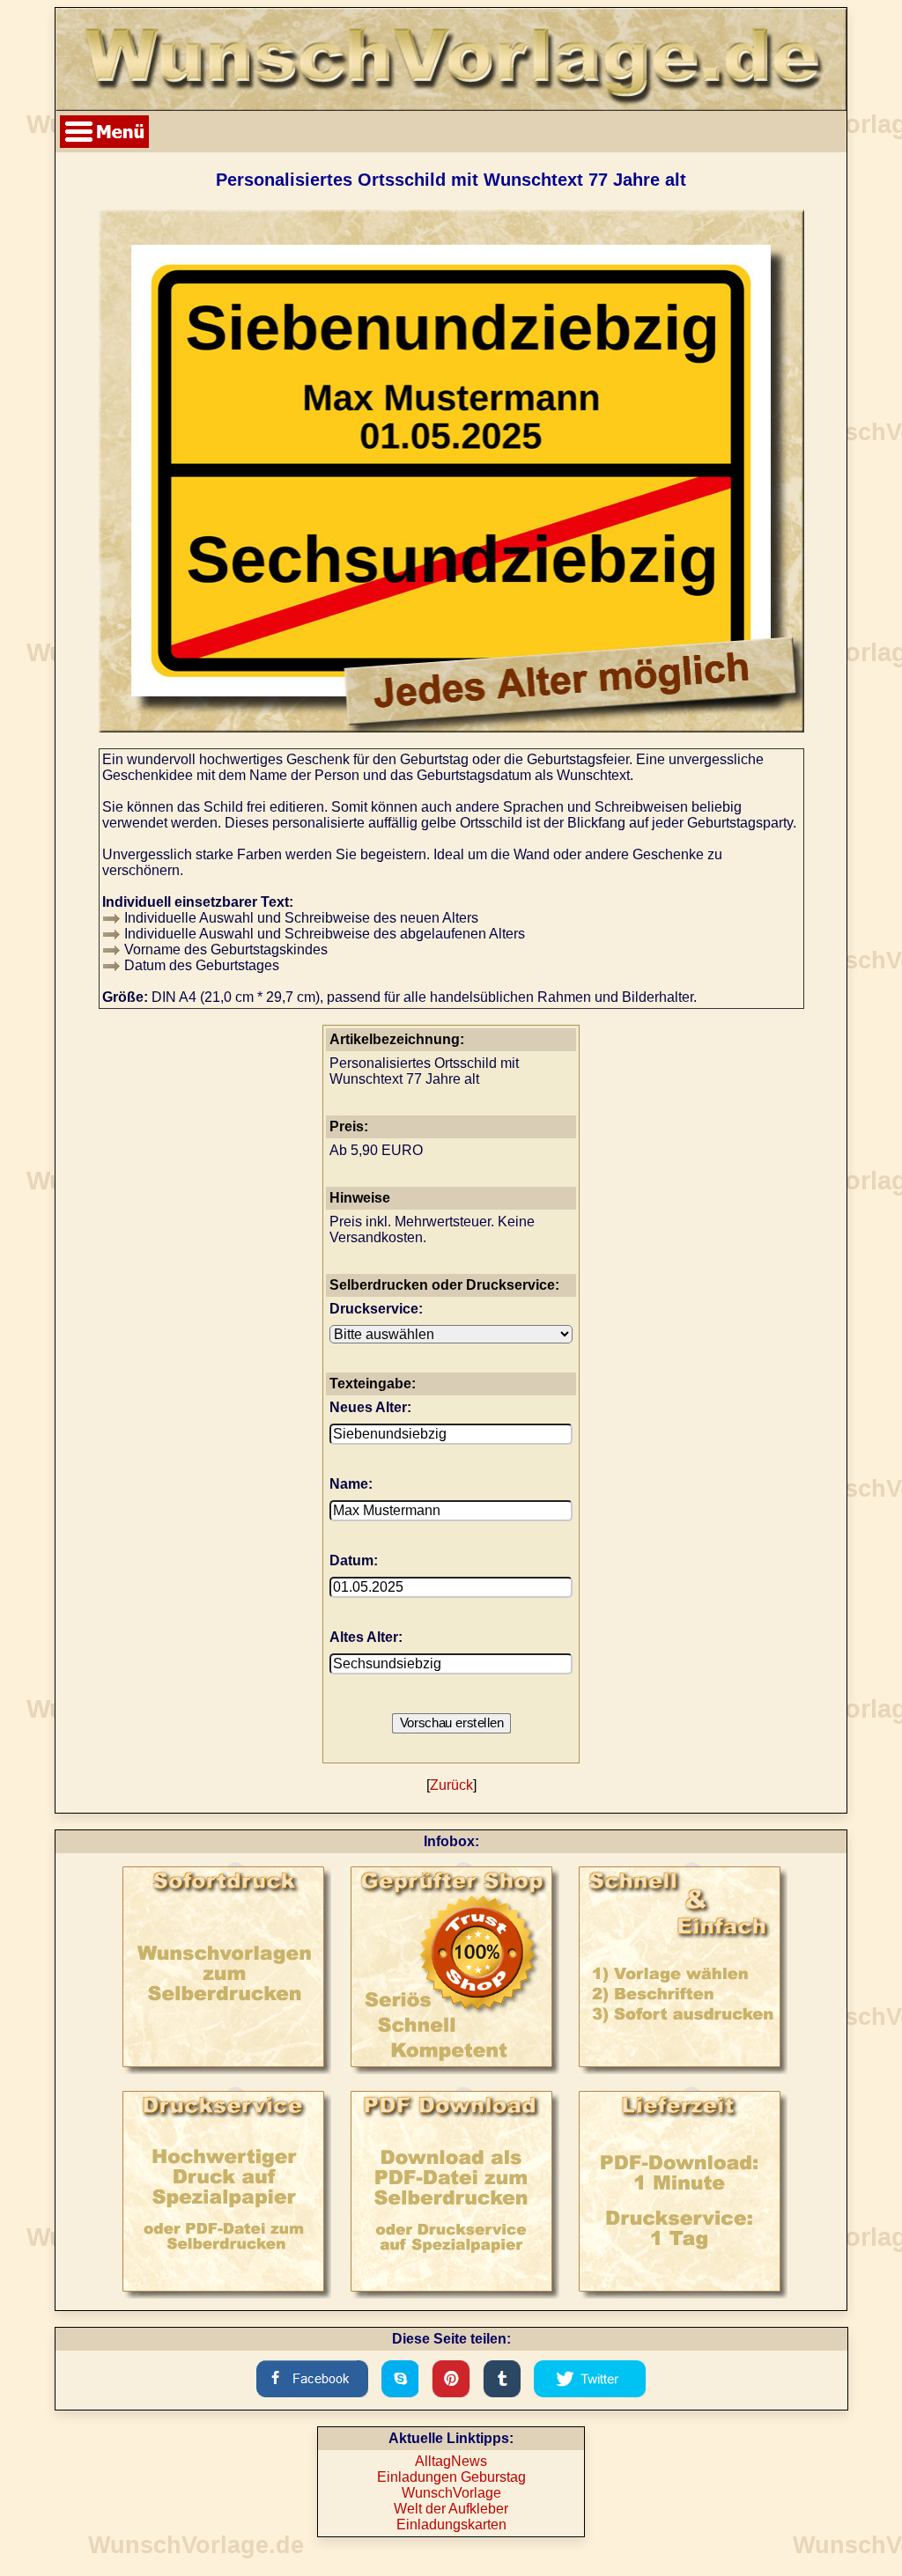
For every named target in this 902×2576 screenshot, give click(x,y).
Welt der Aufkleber (451, 2509)
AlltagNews (451, 2461)
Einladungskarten (451, 2524)
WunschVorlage (451, 2493)
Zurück (451, 1785)
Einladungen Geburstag (451, 2477)
